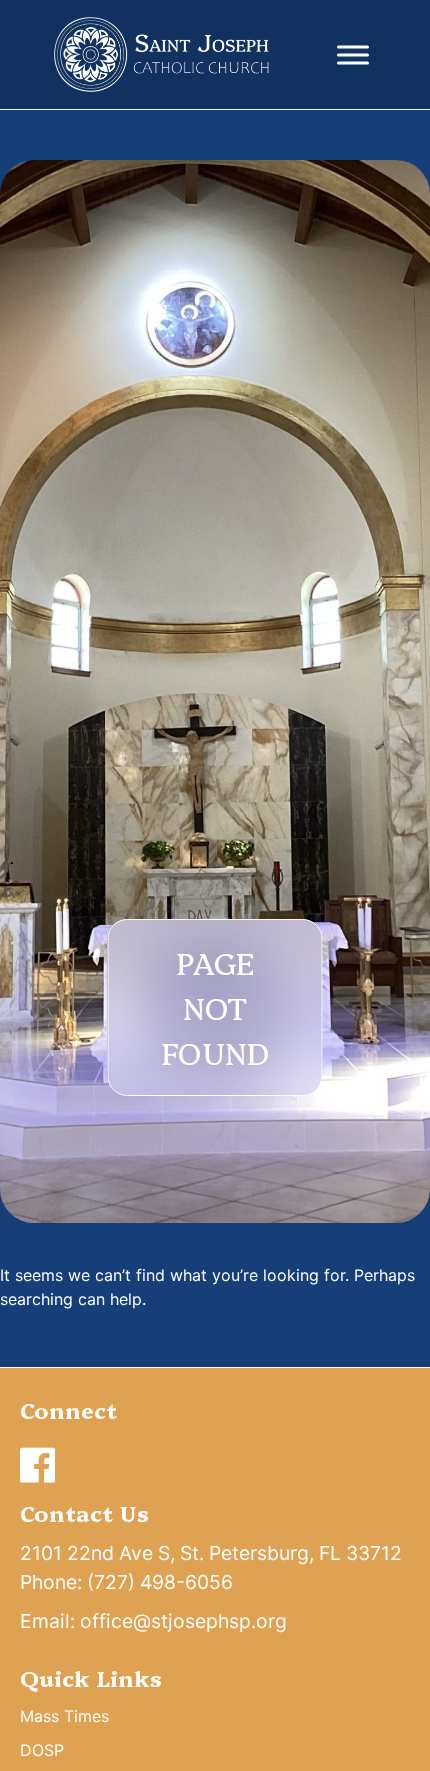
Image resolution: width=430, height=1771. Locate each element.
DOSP (42, 1750)
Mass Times (64, 1716)
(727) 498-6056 (160, 1582)
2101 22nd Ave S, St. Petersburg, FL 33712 (211, 1553)
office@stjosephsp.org (183, 1621)
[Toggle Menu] (353, 54)
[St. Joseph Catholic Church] (163, 55)
